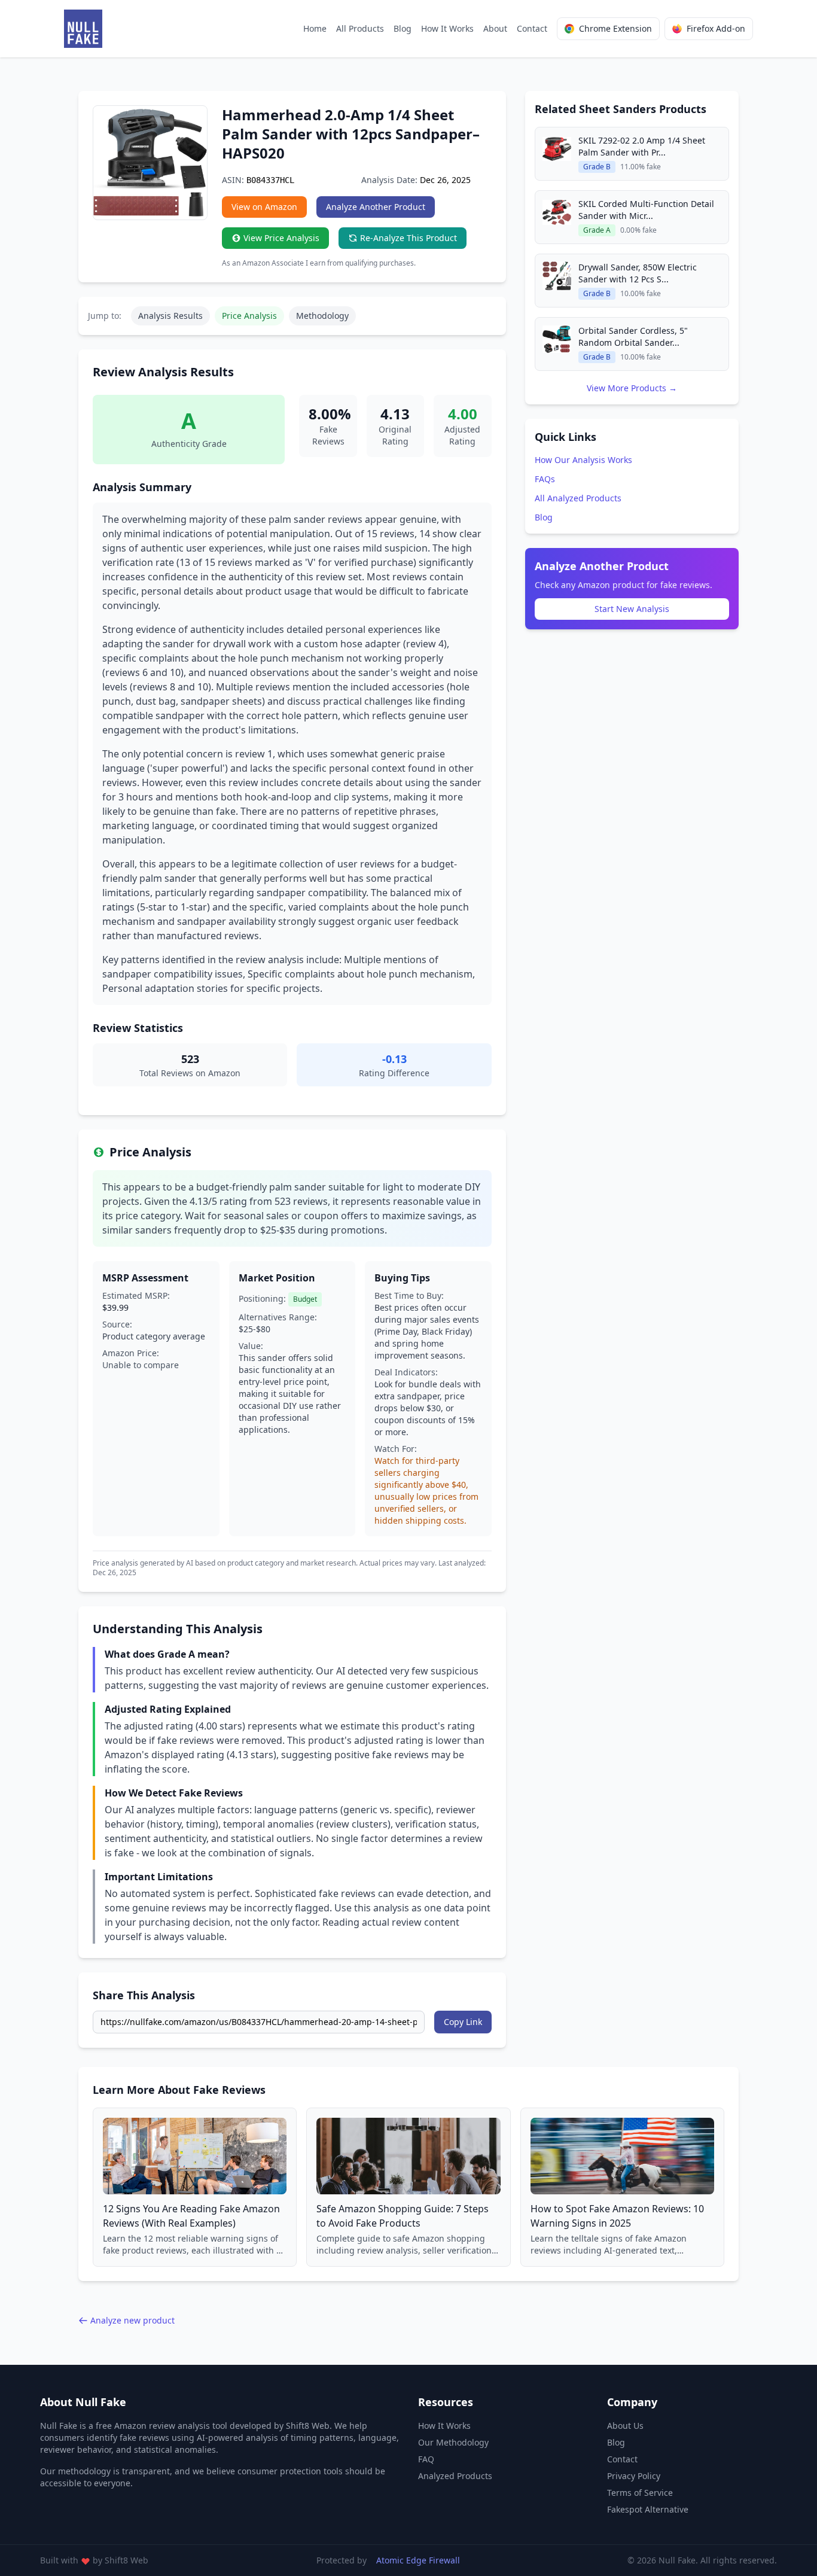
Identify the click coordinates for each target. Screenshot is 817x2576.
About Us (625, 2426)
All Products (360, 28)
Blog (403, 28)
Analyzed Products (455, 2476)
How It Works (447, 28)
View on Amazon (264, 207)
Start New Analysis (632, 609)
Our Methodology (453, 2442)
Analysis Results (170, 316)
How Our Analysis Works (583, 460)
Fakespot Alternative (648, 2509)
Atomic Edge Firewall (418, 2560)
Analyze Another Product (376, 207)
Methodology (322, 316)
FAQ (426, 2459)
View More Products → (632, 388)
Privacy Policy (634, 2476)
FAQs (545, 479)
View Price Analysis (281, 238)
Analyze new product (132, 2320)
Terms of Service (640, 2493)
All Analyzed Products (578, 498)
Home (315, 28)
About (495, 28)
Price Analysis (249, 316)
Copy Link (463, 2022)
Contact (532, 28)
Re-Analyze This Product (408, 238)
